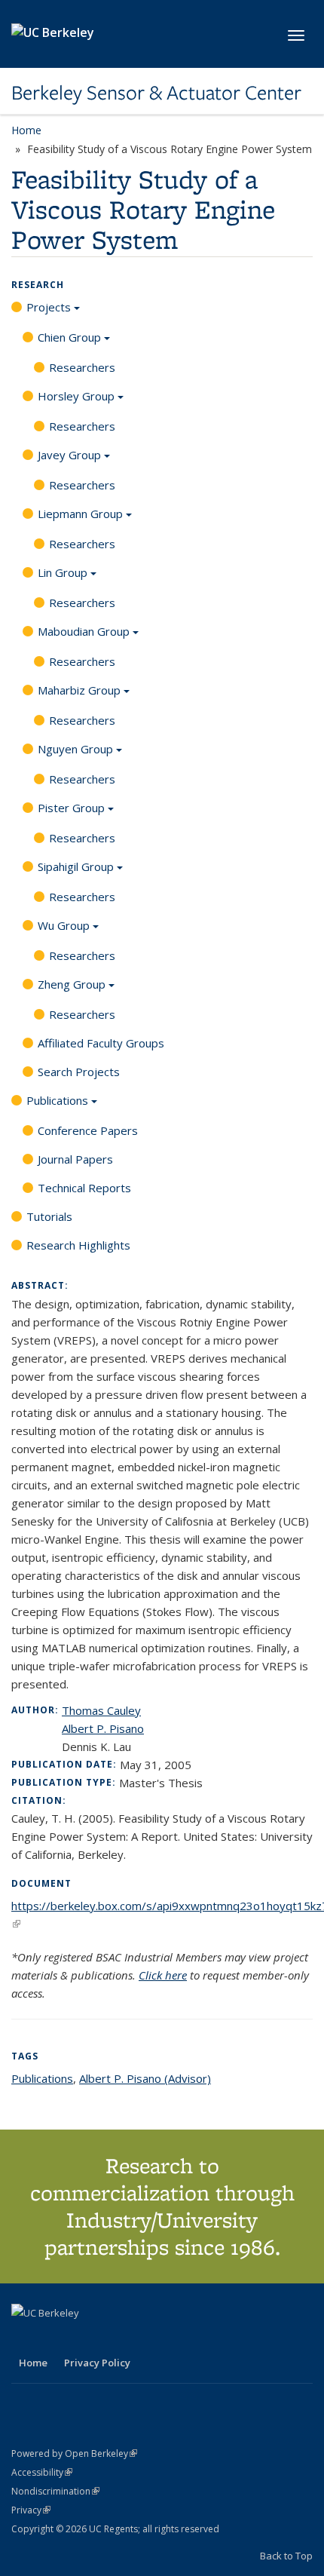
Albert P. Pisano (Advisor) (145, 2078)
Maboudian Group (84, 631)
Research (38, 285)
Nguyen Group (75, 749)
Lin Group (63, 572)
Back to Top (286, 2556)
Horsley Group (76, 396)
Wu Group (64, 925)
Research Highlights (78, 1245)
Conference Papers (88, 1130)
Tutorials (49, 1216)
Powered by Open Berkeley (74, 2453)
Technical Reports (84, 1188)
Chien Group (69, 337)
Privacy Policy (97, 2363)
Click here (163, 1975)
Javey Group (69, 455)
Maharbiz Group (79, 690)
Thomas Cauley (101, 1710)
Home (26, 130)
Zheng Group (72, 984)
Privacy (31, 2510)
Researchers (82, 367)
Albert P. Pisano (103, 1728)
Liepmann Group (80, 514)
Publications (57, 1100)
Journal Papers (75, 1159)
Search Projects (79, 1072)
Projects (49, 307)
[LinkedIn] (54, 2338)
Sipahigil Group (76, 866)
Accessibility (42, 2472)
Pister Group (71, 808)
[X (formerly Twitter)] (25, 2338)
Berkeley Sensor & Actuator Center (156, 93)
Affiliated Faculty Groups (101, 1043)
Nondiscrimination (55, 2491)
